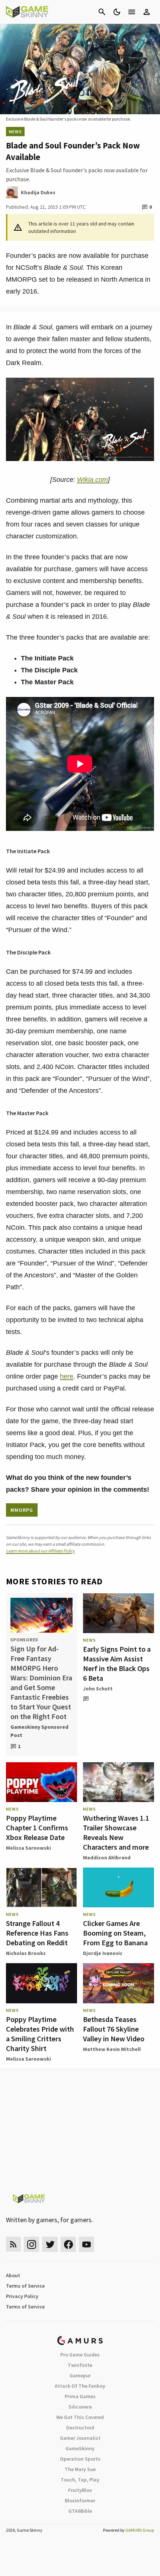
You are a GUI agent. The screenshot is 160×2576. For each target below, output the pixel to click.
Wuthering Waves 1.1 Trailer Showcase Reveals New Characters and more (116, 1832)
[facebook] (68, 2244)
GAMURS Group (140, 2530)
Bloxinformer (80, 2500)
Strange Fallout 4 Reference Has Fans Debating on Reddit (37, 1933)
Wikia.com (92, 480)
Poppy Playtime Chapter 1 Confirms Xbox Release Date (37, 1828)
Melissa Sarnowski (28, 1848)
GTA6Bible (80, 2511)
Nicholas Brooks (26, 1953)
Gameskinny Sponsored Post (39, 1731)
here (67, 1376)
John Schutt (98, 1689)
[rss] (13, 2244)
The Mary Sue (80, 2469)
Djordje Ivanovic (103, 1953)
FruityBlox (80, 2490)
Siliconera (80, 2407)
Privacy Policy (22, 2296)
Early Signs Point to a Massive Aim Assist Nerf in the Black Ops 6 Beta (117, 1663)
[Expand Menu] (132, 12)
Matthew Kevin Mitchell (112, 2049)
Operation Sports (80, 2459)
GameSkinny (80, 2448)
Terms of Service (25, 2286)
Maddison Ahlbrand (107, 1857)
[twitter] (50, 2244)
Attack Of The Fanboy (80, 2386)
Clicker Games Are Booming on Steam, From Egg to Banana (115, 1933)
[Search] (102, 12)
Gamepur (80, 2375)
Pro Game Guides (80, 2355)
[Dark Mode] (117, 12)
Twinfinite (80, 2365)
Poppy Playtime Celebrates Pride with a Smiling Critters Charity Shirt (40, 2034)
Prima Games (80, 2396)
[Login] (147, 12)
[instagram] (31, 2244)
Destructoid (80, 2428)
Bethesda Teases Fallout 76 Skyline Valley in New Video (114, 2029)
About (13, 2275)
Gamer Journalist (80, 2438)
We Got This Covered (80, 2417)
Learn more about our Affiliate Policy (40, 1551)
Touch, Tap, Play (80, 2480)
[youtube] (87, 2244)
